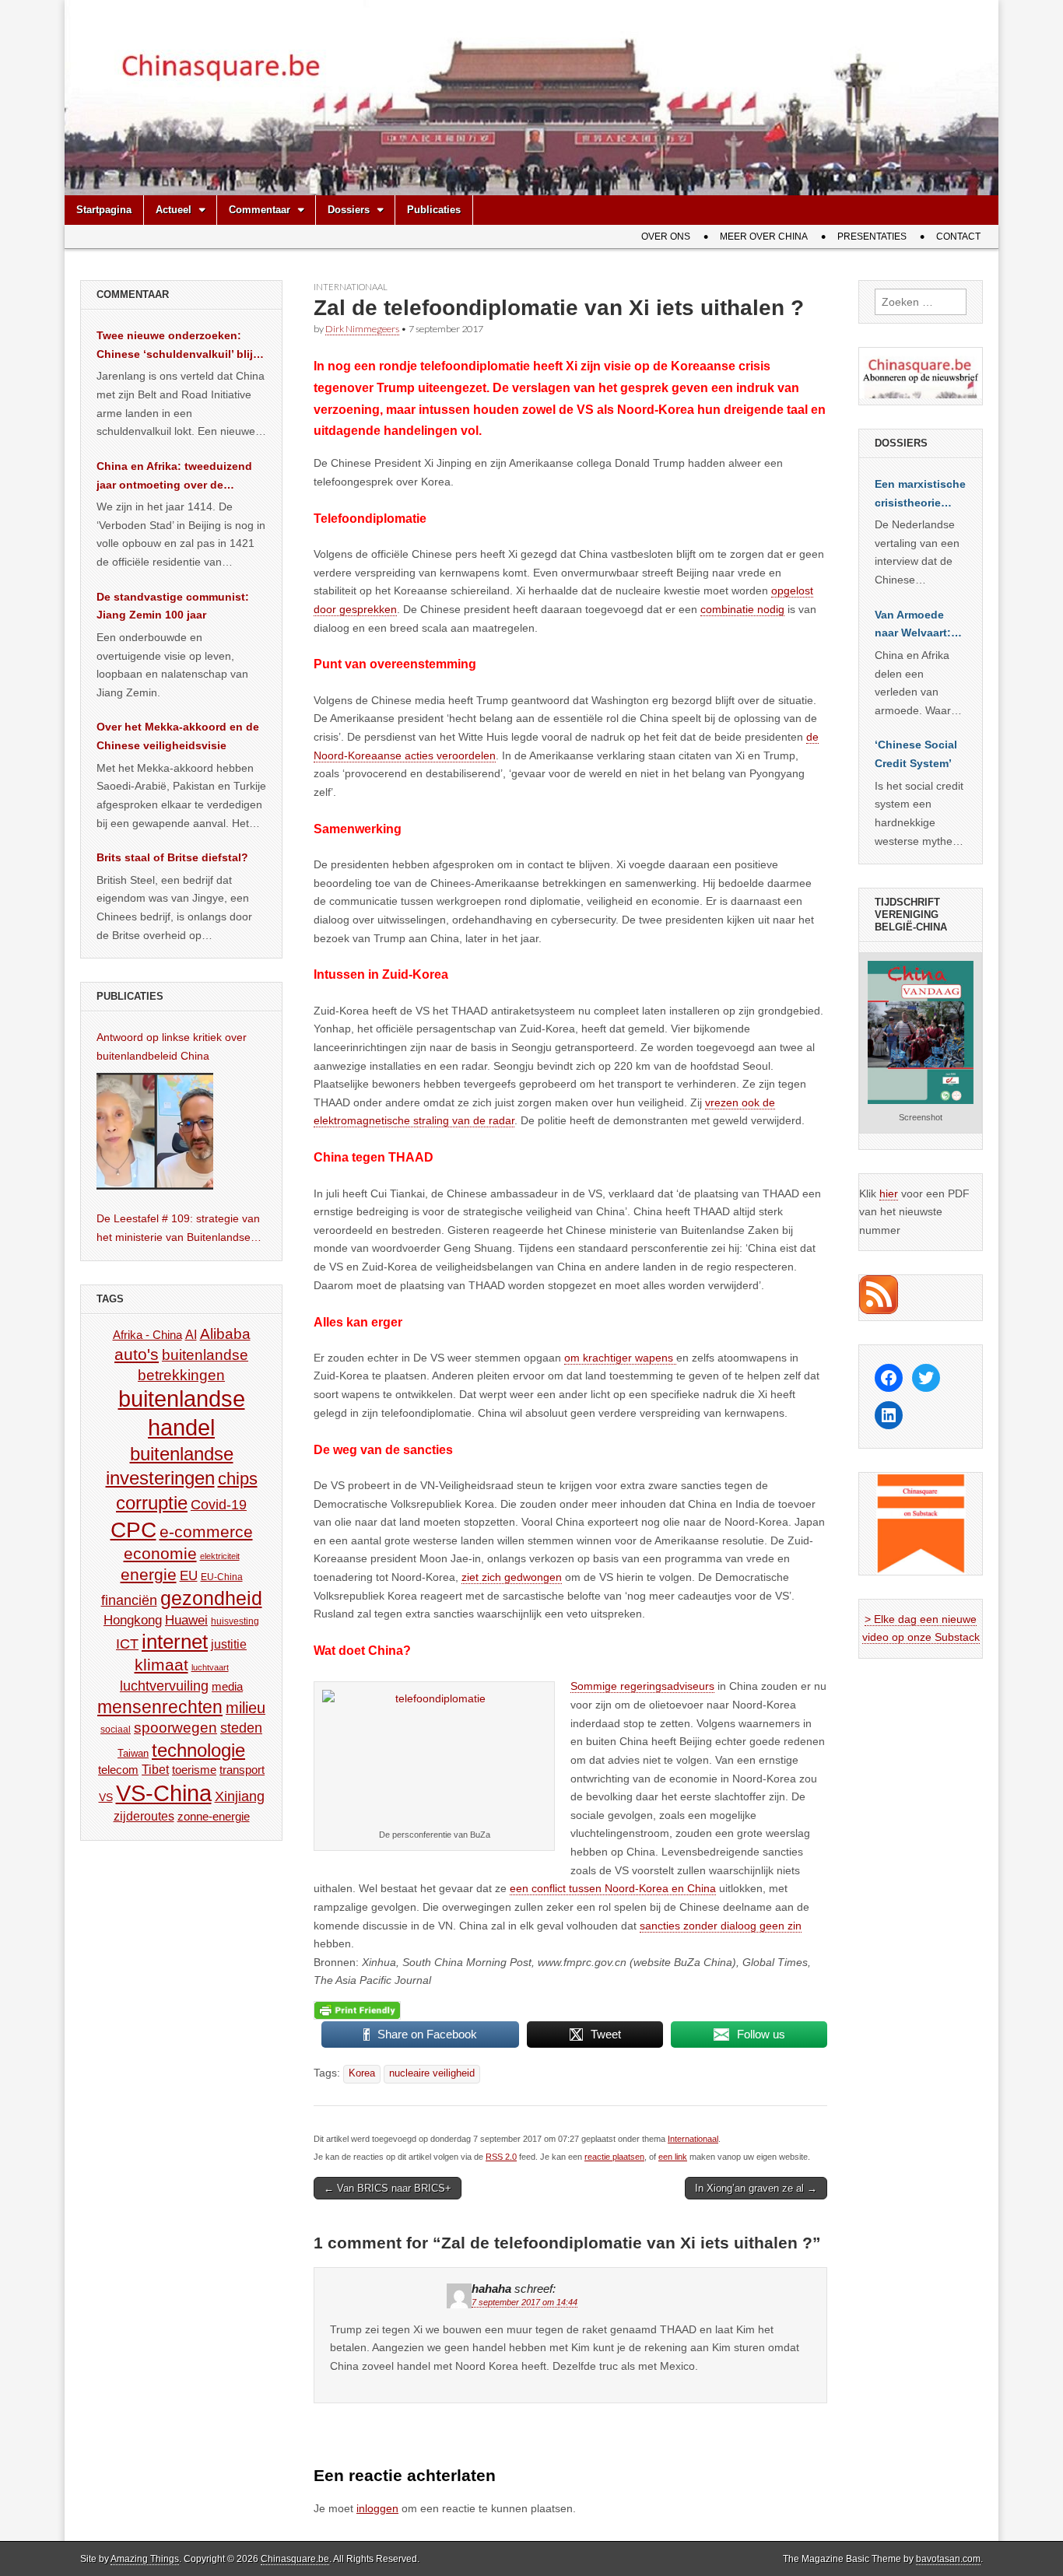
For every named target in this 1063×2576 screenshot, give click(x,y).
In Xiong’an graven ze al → (756, 2188)
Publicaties (434, 210)
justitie (229, 1644)
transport (242, 1770)
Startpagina (104, 210)
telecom (118, 1770)
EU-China (222, 1577)
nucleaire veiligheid (432, 2073)
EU (189, 1576)
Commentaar (260, 210)
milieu (246, 1708)
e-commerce (206, 1532)
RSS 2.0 (501, 2157)
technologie (198, 1750)
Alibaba (225, 1334)
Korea (362, 2073)
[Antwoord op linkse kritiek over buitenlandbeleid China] (155, 1131)
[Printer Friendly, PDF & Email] (357, 2010)
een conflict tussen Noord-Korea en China (613, 1888)
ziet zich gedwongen (512, 1577)
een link (673, 2157)
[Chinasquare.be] (531, 98)
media (227, 1686)
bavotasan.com (948, 2559)
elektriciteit (220, 1556)
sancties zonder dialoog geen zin (721, 1926)
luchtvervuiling (164, 1686)
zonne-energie (214, 1816)
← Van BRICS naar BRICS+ (388, 2188)
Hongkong (133, 1620)
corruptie (152, 1503)
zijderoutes (144, 1816)
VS (106, 1797)
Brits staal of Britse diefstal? (172, 857)
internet (175, 1642)
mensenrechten (160, 1707)
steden (241, 1728)
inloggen (377, 2508)
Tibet (155, 1770)
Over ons (666, 237)
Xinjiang (240, 1796)
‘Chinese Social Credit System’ (916, 754)
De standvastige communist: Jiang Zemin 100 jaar (173, 606)
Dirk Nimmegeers (362, 329)
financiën (129, 1600)
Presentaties (872, 237)
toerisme (194, 1770)
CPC (133, 1530)
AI (191, 1334)
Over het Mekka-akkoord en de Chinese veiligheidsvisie (178, 736)
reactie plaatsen (614, 2157)
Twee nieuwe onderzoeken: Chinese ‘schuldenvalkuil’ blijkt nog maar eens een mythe (180, 346)
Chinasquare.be (295, 2559)
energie (149, 1574)
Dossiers (349, 210)
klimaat (161, 1665)
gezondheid (211, 1598)
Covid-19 (219, 1505)
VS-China (164, 1793)
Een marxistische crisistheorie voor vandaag (920, 495)
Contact (958, 237)
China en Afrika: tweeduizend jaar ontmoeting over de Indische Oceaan (174, 477)
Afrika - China (147, 1335)
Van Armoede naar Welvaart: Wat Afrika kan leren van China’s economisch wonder (913, 626)
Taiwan (133, 1753)
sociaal (116, 1730)
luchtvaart (210, 1667)
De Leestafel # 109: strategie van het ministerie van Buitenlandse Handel (178, 1229)
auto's (137, 1354)
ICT (127, 1644)
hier (889, 1193)
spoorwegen (175, 1728)
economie (160, 1553)
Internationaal (351, 287)
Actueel (174, 210)
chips (238, 1479)
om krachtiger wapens (620, 1358)
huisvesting (235, 1621)
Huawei (186, 1620)
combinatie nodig (742, 609)
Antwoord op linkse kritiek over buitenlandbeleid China (172, 1046)
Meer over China (764, 237)
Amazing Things (145, 2559)
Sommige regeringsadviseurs (642, 1686)
